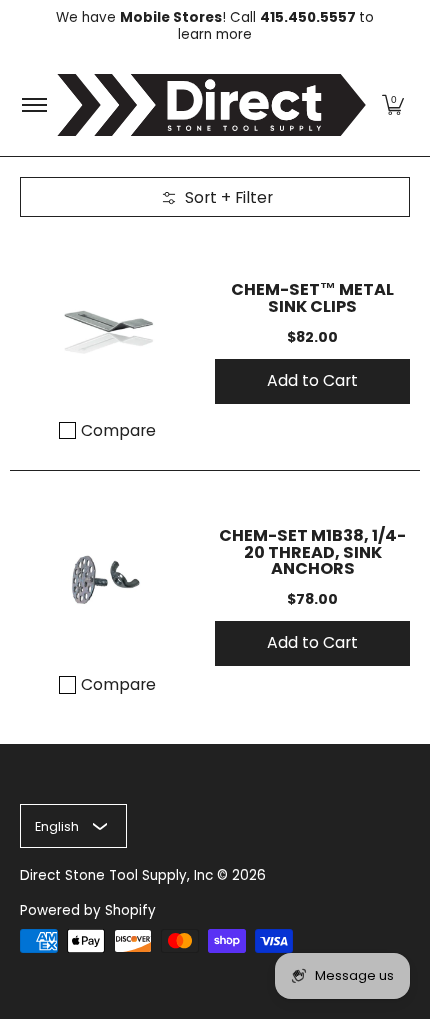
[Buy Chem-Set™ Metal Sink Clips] (107, 324)
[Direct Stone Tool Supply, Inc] (211, 105)
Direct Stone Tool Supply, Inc (116, 875)
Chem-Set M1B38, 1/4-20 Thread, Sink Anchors (312, 552)
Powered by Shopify (88, 910)
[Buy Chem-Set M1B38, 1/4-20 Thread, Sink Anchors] (107, 578)
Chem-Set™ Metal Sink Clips (312, 297)
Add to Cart (312, 380)
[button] (393, 105)
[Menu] (33, 105)
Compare (118, 431)
